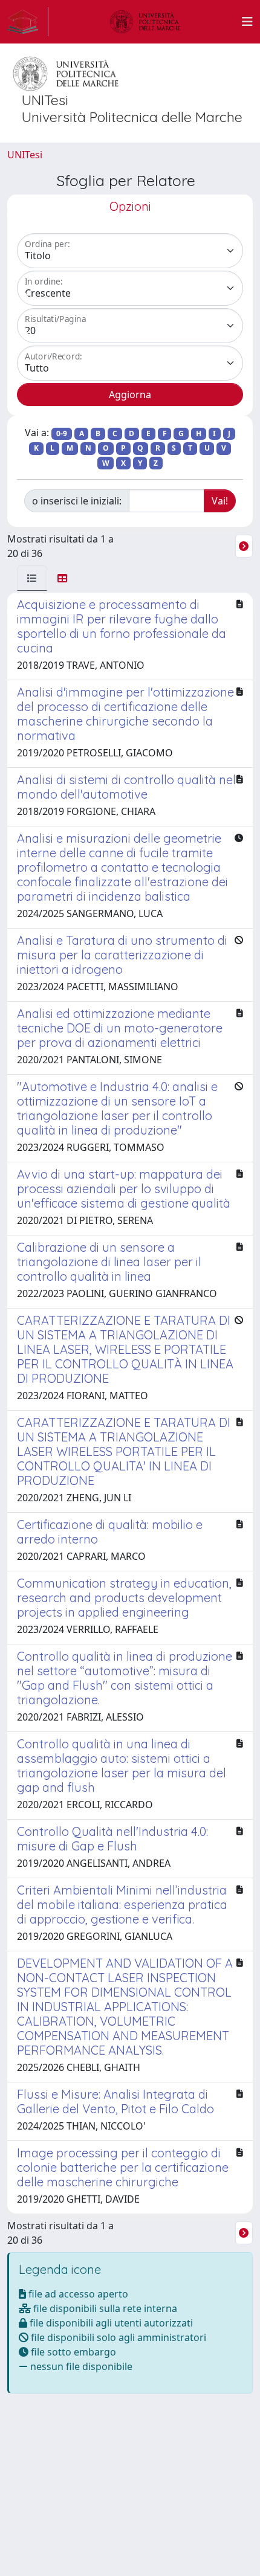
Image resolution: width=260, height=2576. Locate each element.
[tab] (32, 578)
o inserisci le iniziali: (77, 501)
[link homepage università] (145, 22)
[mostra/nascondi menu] (247, 22)
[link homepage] (28, 22)
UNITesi (25, 155)
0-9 (62, 433)
